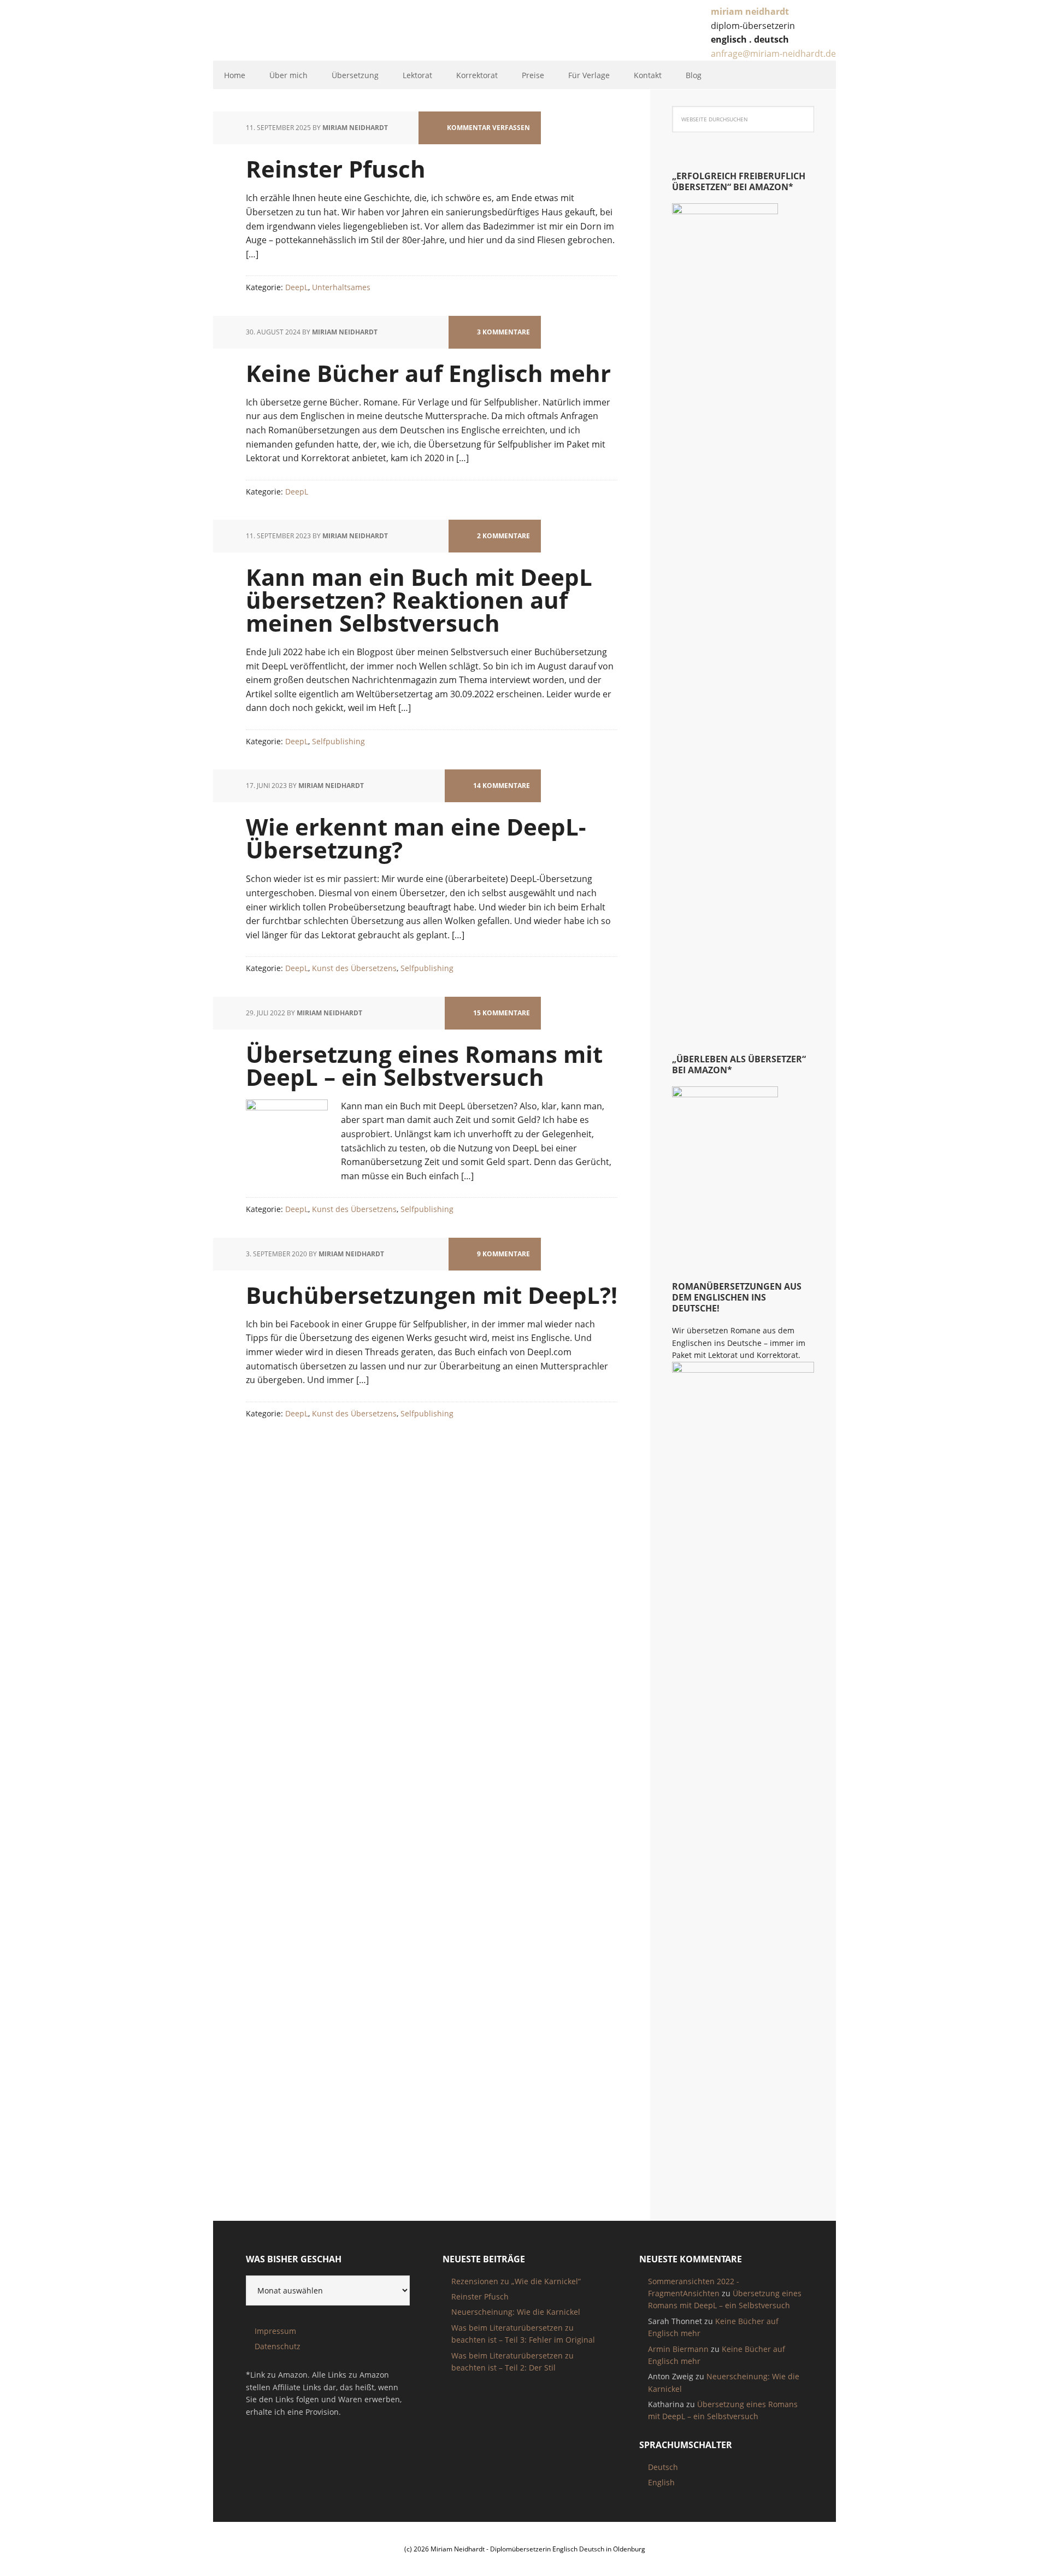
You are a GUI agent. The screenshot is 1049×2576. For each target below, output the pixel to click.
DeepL (297, 287)
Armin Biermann (678, 2349)
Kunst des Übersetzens (354, 968)
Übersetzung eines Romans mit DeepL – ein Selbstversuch (424, 1065)
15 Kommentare (502, 1013)
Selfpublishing (338, 741)
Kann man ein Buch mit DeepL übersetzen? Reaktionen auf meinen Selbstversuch (419, 600)
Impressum (275, 2331)
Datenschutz (278, 2346)
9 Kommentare (503, 1254)
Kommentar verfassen (488, 128)
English (661, 2482)
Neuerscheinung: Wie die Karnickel (516, 2312)
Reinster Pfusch (336, 169)
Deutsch (663, 2467)
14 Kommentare (502, 786)
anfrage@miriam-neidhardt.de (773, 54)
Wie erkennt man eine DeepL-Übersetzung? (416, 838)
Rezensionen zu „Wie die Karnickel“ (516, 2281)
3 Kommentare (503, 332)
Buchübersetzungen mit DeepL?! (432, 1295)
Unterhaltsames (341, 287)
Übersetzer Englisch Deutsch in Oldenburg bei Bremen (299, 32)
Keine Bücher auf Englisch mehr (428, 373)
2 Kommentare (503, 536)
